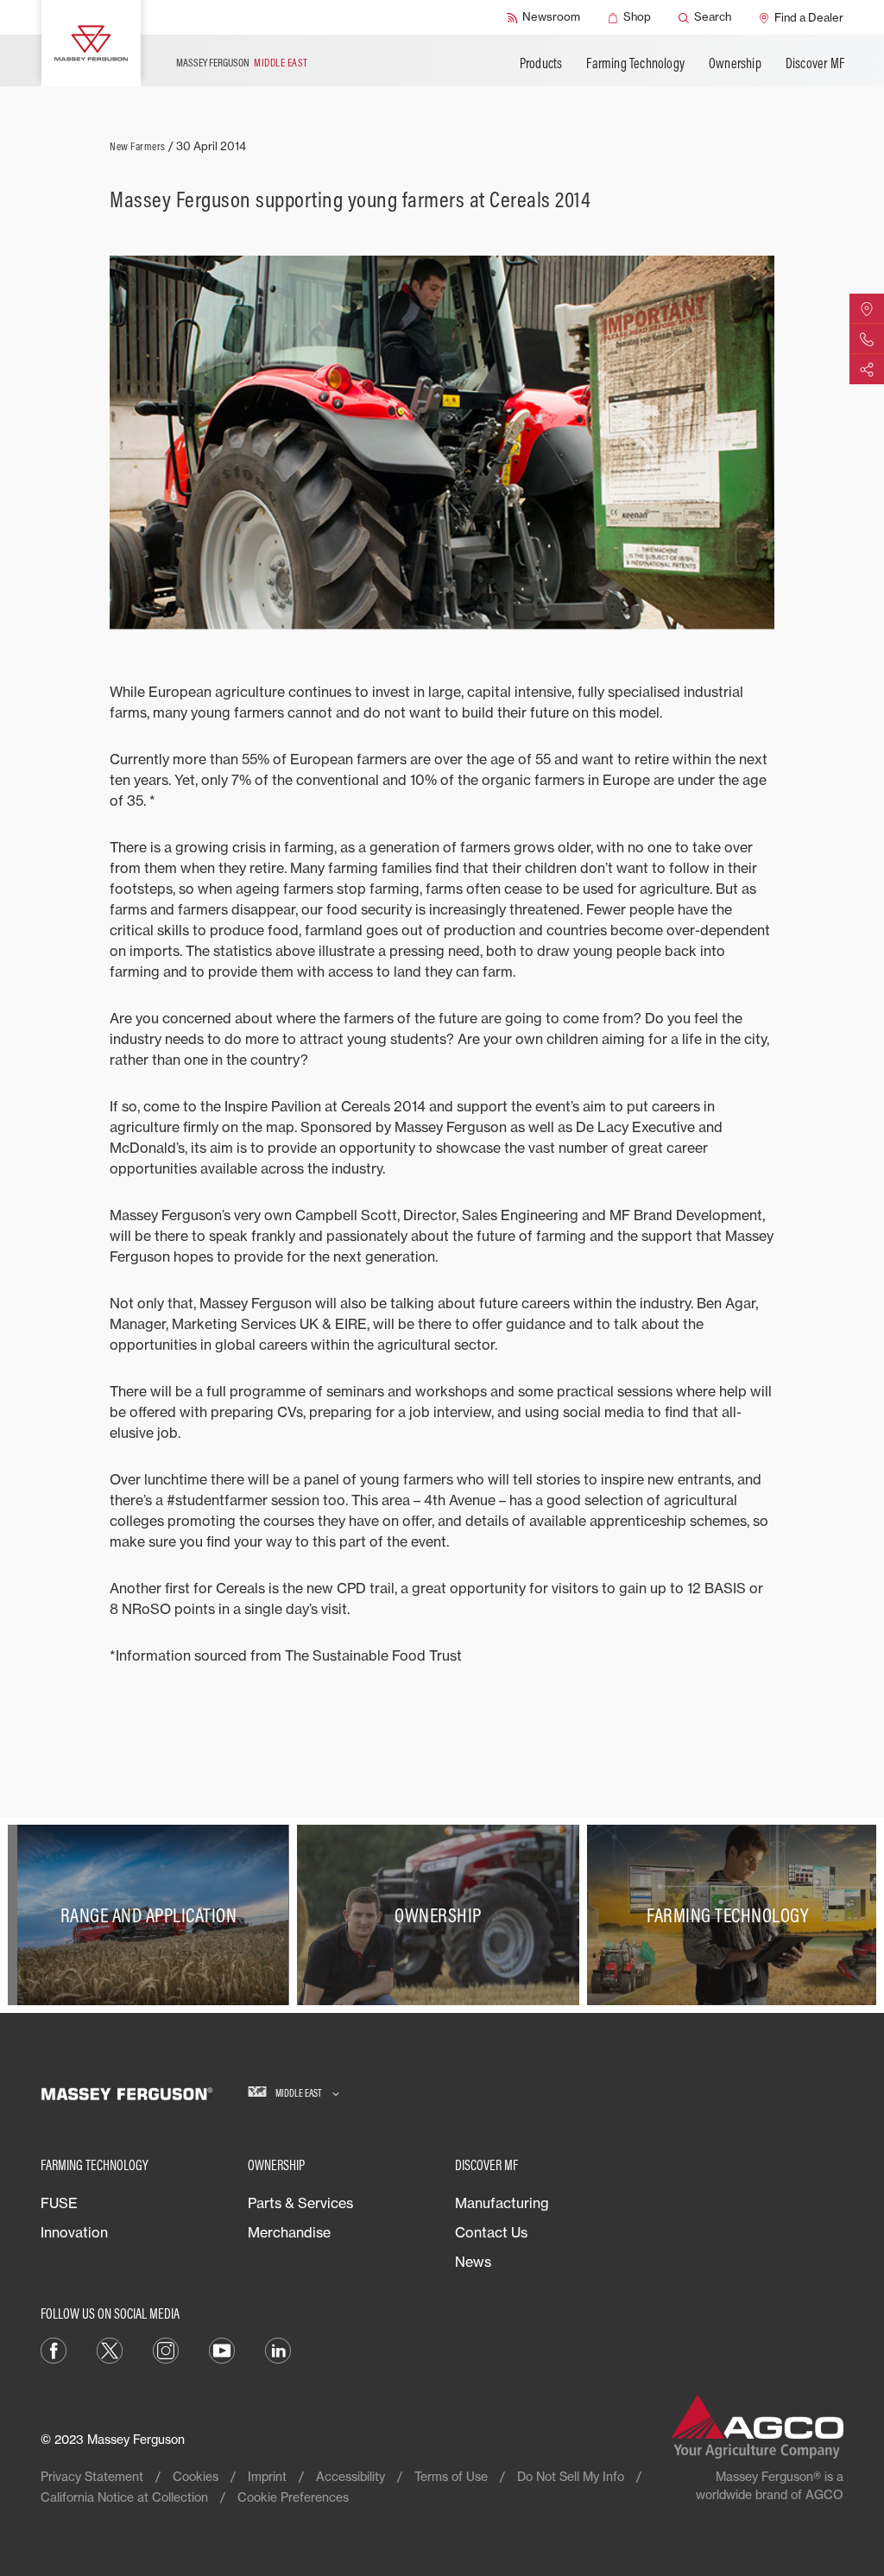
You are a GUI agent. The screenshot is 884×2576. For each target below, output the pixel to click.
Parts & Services (300, 2203)
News (473, 2262)
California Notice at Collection (124, 2497)
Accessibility (350, 2476)
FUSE (59, 2203)
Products (541, 63)
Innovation (74, 2232)
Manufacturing (502, 2203)
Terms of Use (451, 2476)
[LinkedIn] (278, 2349)
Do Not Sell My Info (571, 2476)
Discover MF (815, 63)
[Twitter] (110, 2349)
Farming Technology (635, 63)
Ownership (735, 63)
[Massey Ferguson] (91, 43)
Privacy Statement (92, 2476)
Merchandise (289, 2232)
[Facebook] (54, 2349)
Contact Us (491, 2232)
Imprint (267, 2476)
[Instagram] (166, 2349)
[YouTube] (222, 2349)
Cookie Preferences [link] (293, 2497)
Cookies (196, 2476)
